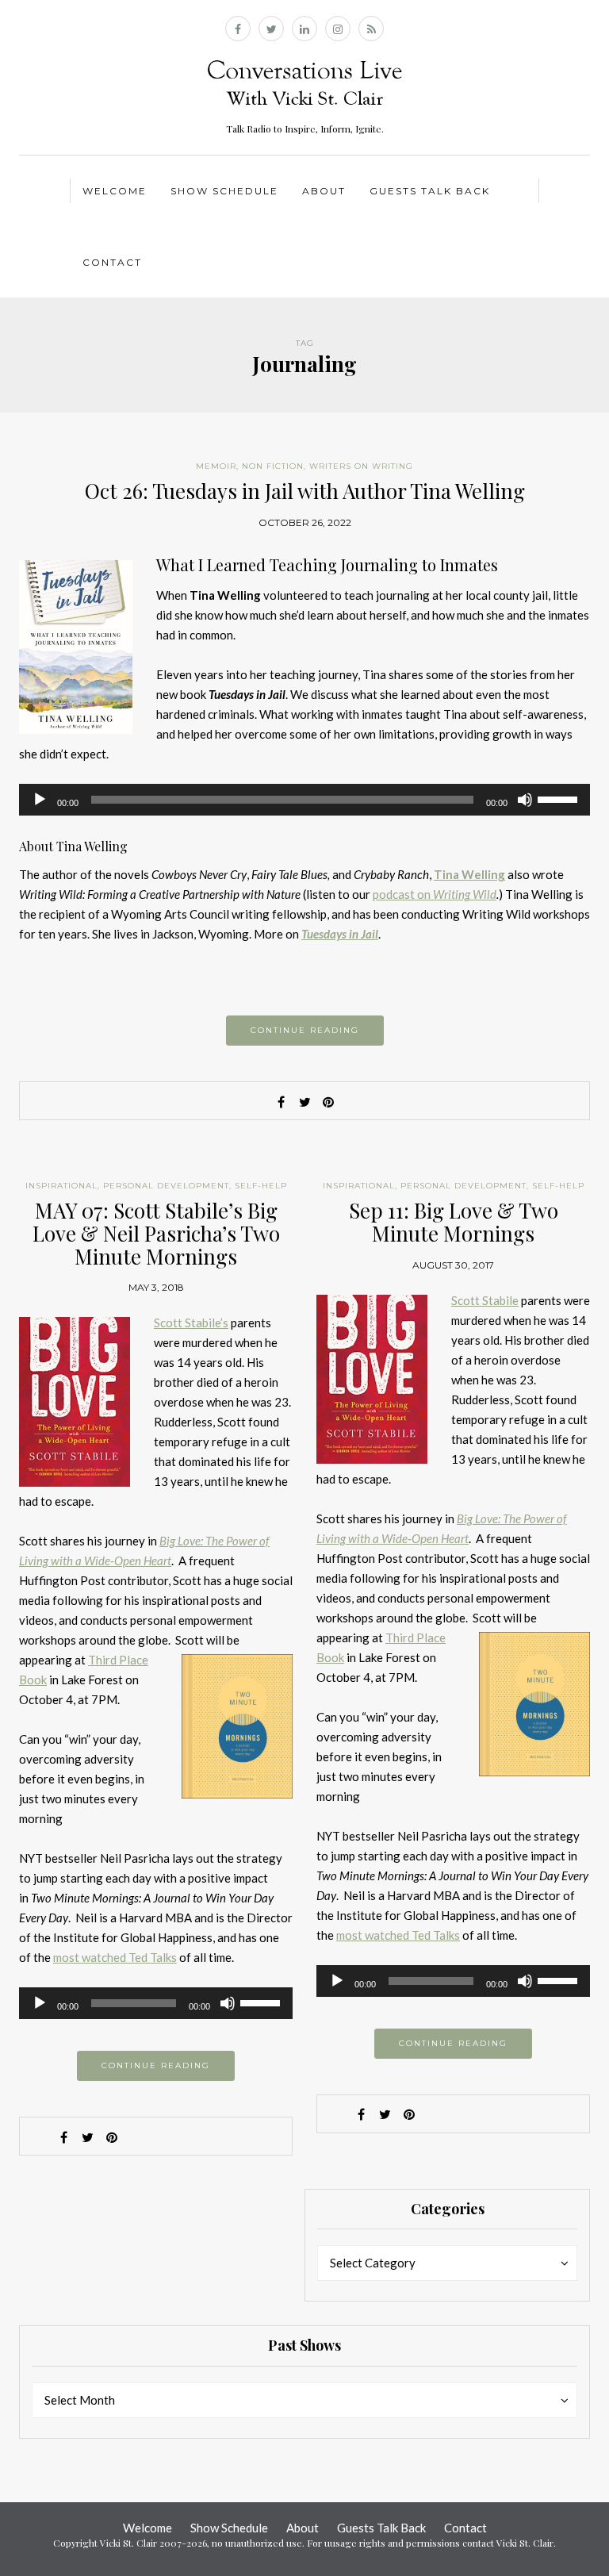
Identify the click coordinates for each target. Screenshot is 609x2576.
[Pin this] (328, 1102)
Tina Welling (469, 874)
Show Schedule (224, 191)
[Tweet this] (304, 1102)
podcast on (435, 894)
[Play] (40, 800)
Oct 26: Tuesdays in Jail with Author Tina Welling (305, 491)
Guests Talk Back (430, 191)
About (324, 191)
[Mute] (525, 800)
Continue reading (305, 1030)
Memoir (216, 466)
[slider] (560, 798)
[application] (304, 800)
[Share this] (281, 1102)
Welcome (115, 191)
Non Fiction (273, 466)
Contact (112, 262)
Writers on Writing (361, 466)
